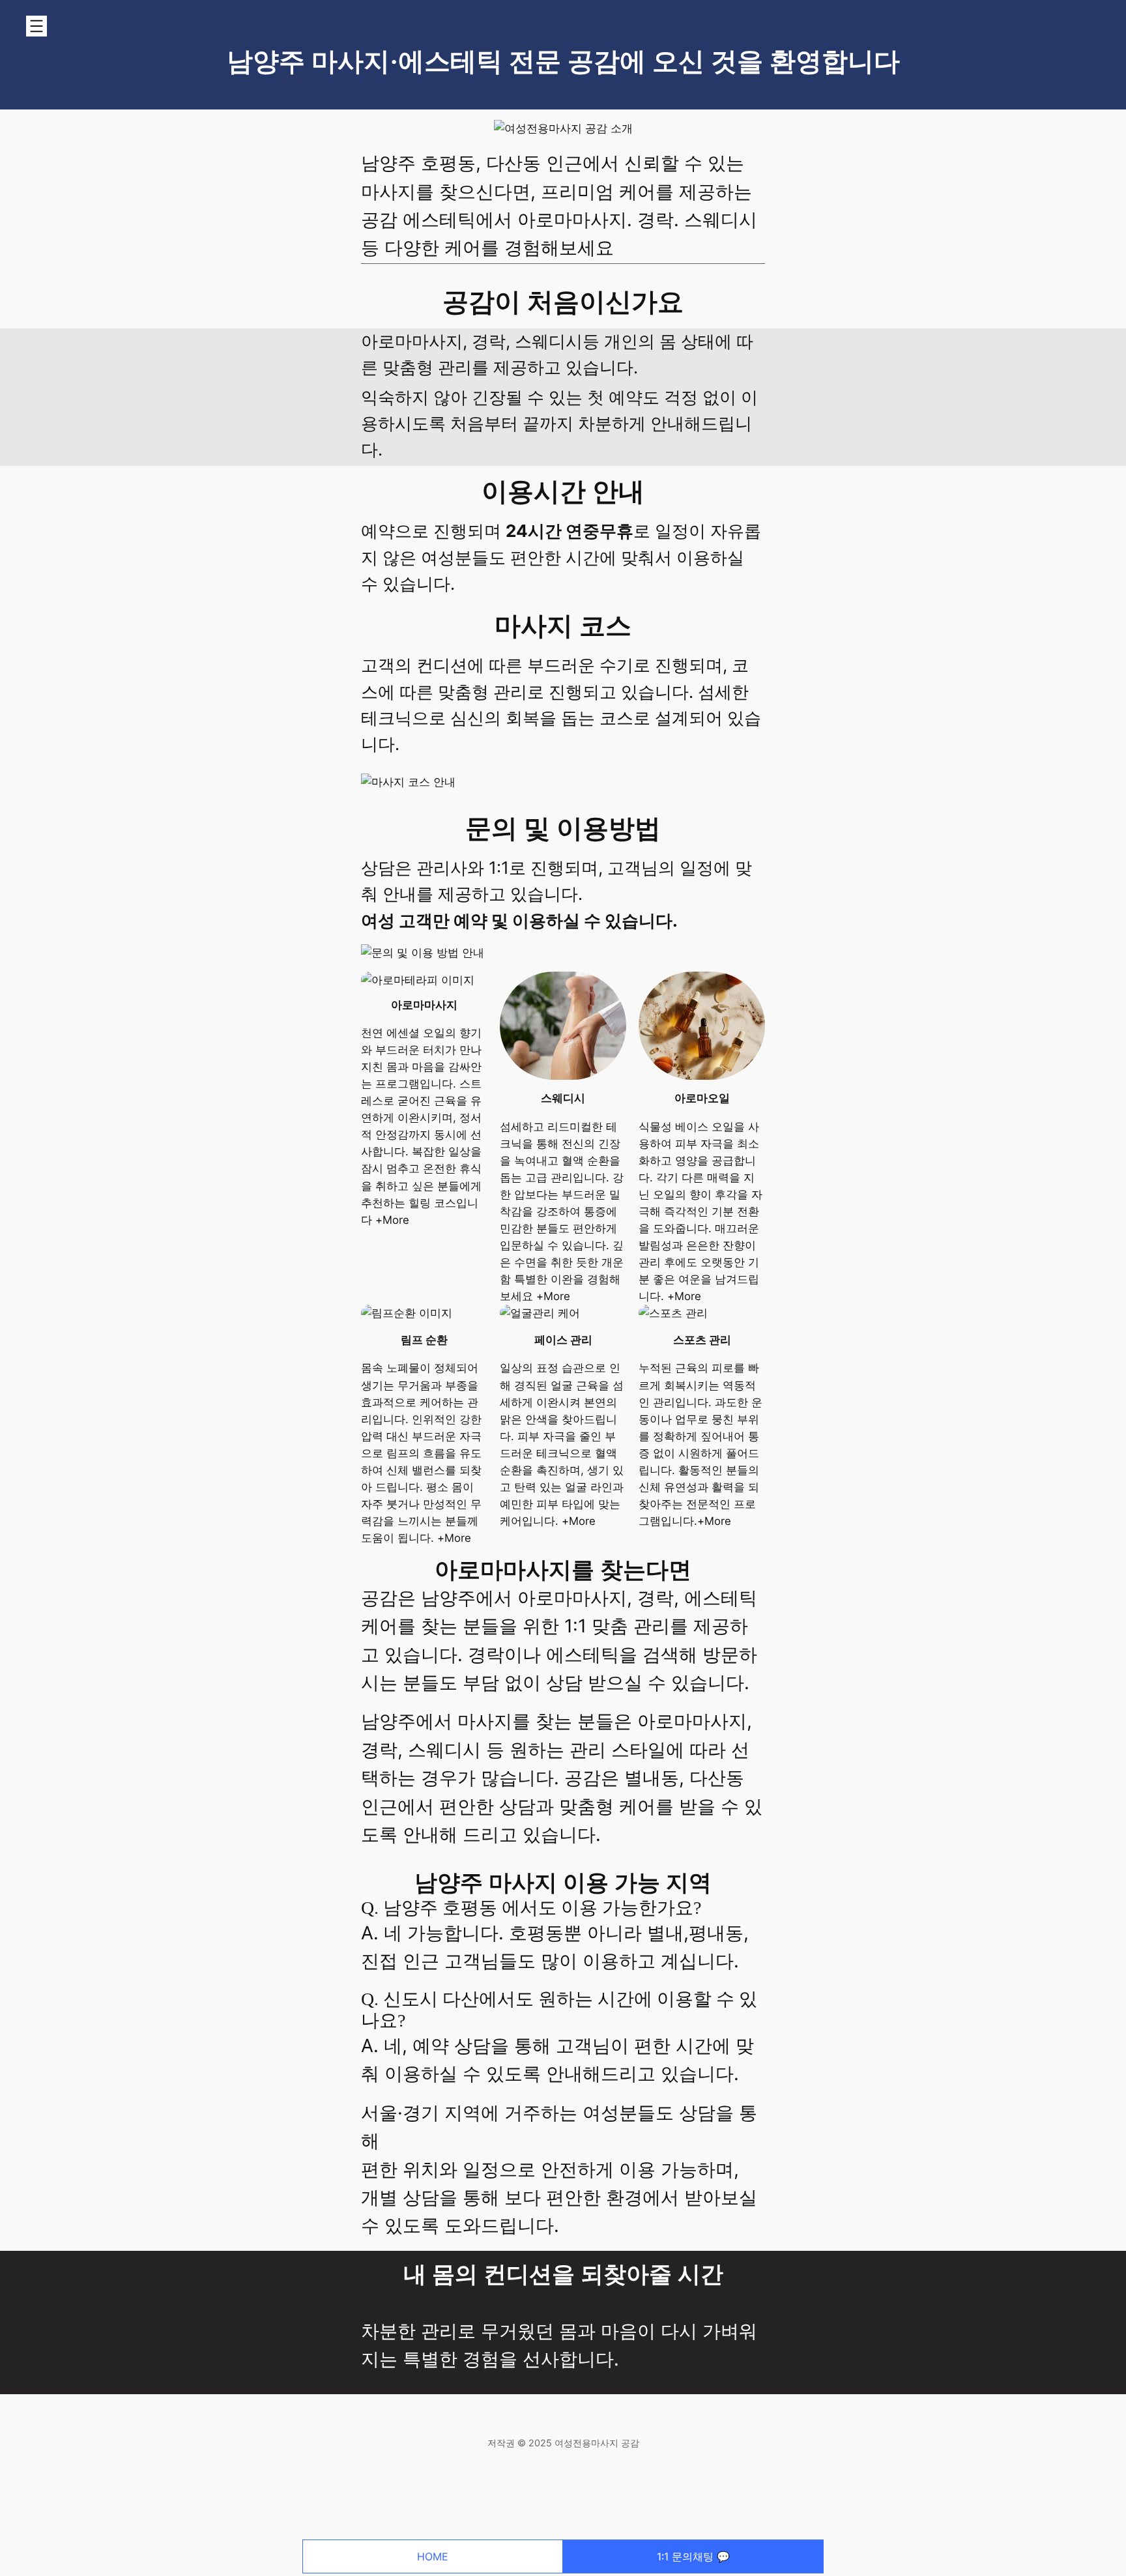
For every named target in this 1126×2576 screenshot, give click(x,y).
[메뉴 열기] (36, 26)
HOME (433, 2556)
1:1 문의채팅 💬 (693, 2556)
